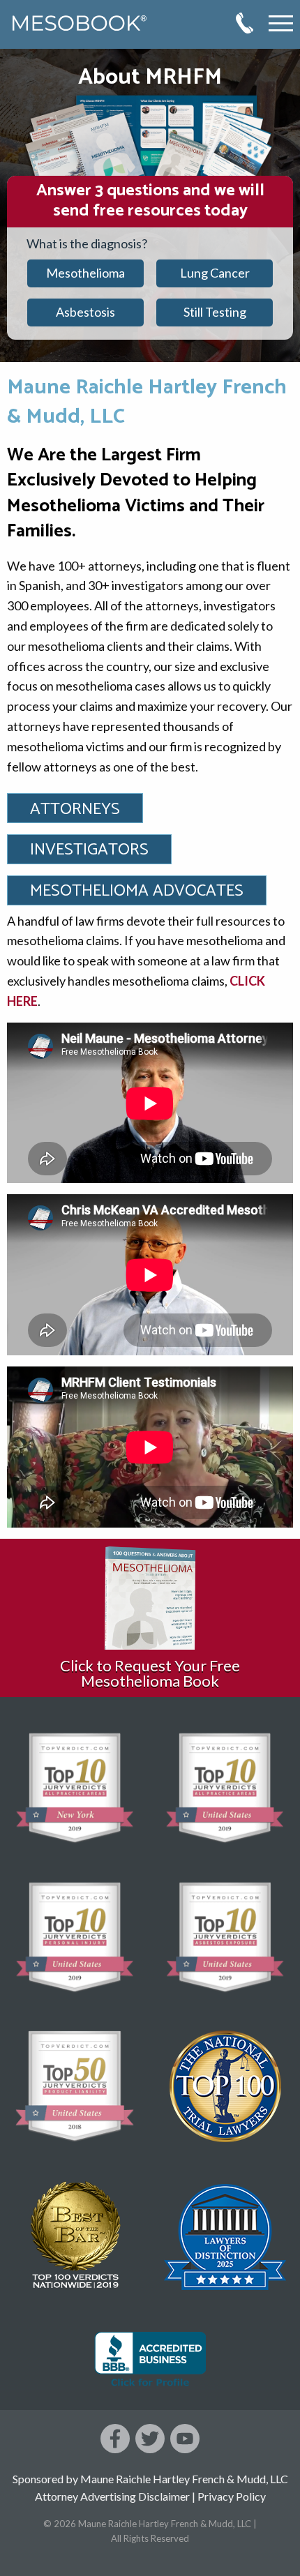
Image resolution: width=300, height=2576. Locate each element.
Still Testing (215, 312)
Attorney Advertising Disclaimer (112, 2496)
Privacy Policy (232, 2496)
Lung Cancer (215, 273)
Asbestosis (85, 312)
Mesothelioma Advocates (137, 891)
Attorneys (75, 809)
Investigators (89, 850)
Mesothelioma (85, 273)
